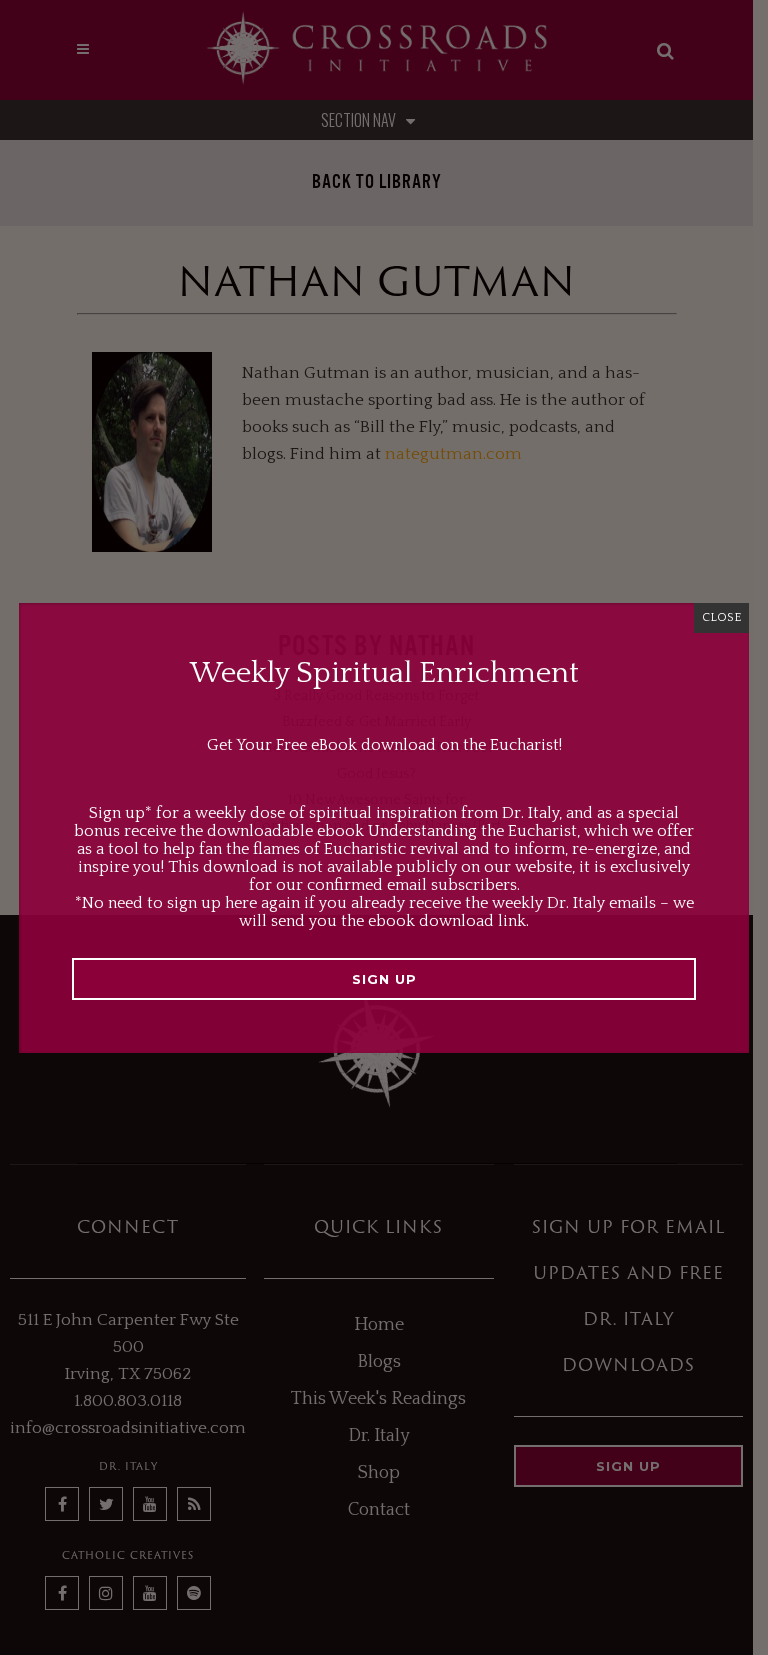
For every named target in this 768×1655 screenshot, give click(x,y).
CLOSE (721, 617)
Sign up (384, 979)
